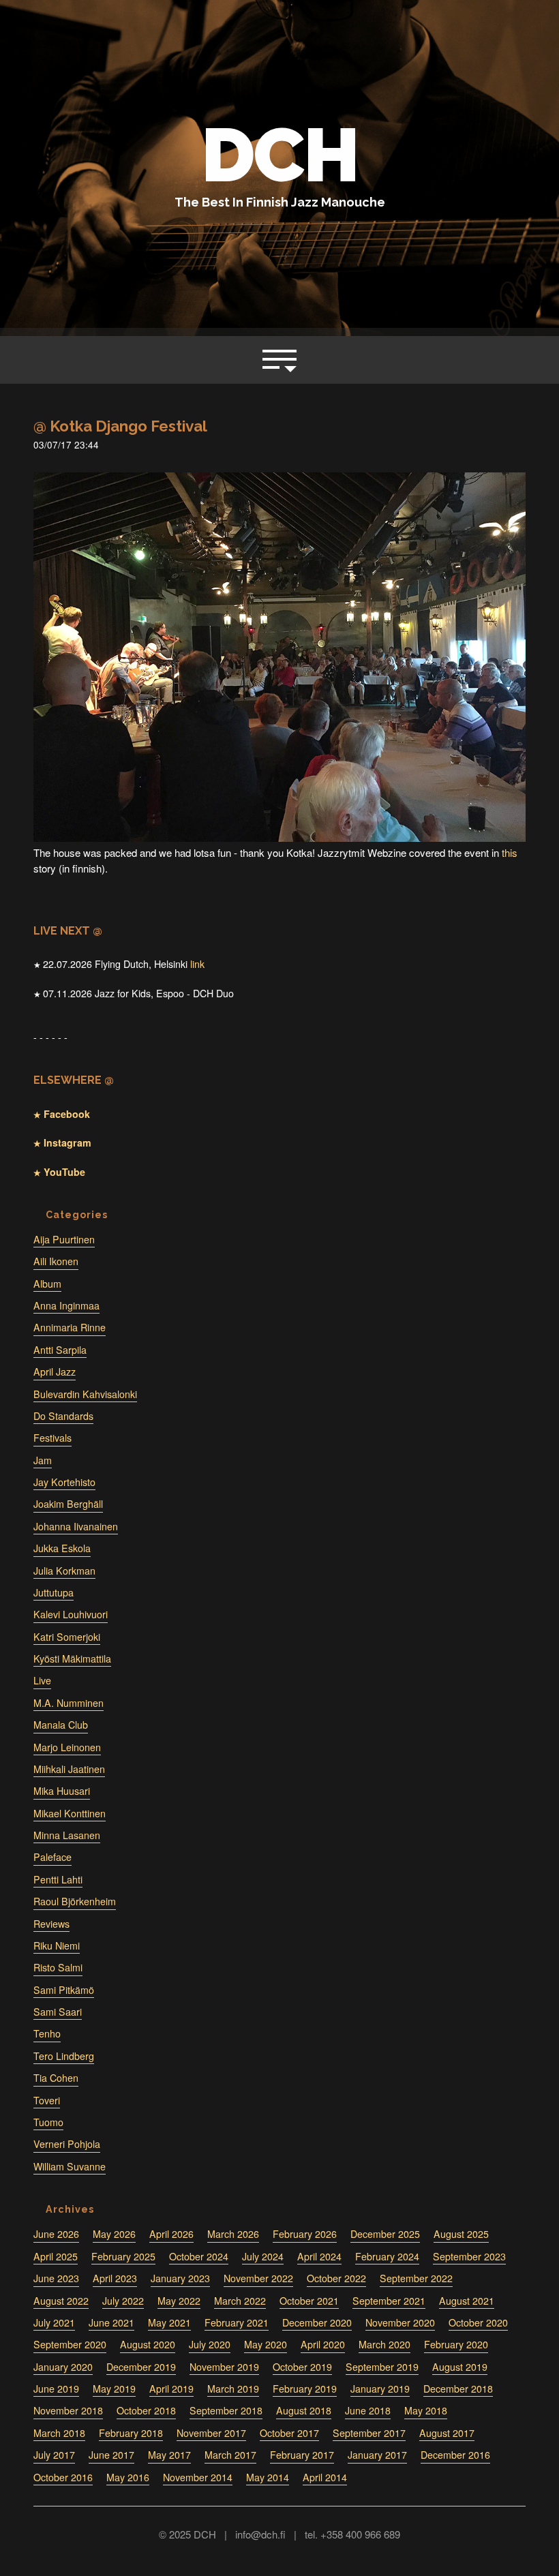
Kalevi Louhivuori (71, 1614)
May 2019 (114, 2389)
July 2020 (210, 2344)
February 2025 (123, 2256)
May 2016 (128, 2477)
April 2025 (56, 2256)
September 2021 (389, 2301)
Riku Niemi (57, 1945)
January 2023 (180, 2278)
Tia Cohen (56, 2078)
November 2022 (258, 2278)
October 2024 (199, 2256)
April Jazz (55, 1372)
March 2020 (384, 2344)
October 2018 (146, 2410)
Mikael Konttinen (70, 1813)
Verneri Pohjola (67, 2144)
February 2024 (387, 2256)
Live (42, 1680)
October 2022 (336, 2278)
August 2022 (61, 2301)
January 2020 (63, 2367)
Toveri (47, 2100)
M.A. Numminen (69, 1703)
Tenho (47, 2033)
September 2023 (469, 2256)
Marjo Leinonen (67, 1747)
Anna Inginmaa (66, 1305)
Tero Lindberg (64, 2056)
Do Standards (63, 1416)
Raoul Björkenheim (75, 1901)
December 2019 (141, 2367)
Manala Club (61, 1725)
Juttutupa (54, 1592)
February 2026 (305, 2234)
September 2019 (382, 2367)
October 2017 (289, 2433)
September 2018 (226, 2410)
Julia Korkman (64, 1571)
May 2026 (114, 2234)
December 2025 (385, 2234)
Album (47, 1284)
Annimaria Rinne (70, 1327)
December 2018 (458, 2389)
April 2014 (325, 2477)
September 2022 (416, 2278)
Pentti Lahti (58, 1879)
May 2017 (169, 2455)
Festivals (52, 1438)
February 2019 (305, 2389)
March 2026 (233, 2234)
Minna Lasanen (67, 1835)
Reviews (51, 1924)
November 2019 (224, 2367)
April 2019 (171, 2389)
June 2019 (56, 2389)
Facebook (65, 1114)
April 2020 (323, 2344)
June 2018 (368, 2410)
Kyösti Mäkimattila (72, 1658)
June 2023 (56, 2278)
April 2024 (319, 2256)
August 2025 (461, 2234)
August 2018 (304, 2410)
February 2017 (302, 2455)
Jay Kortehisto (64, 1482)
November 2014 (198, 2477)
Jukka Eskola (62, 1548)
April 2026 (171, 2234)
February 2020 (456, 2344)
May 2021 (169, 2322)
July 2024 (263, 2256)
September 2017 (369, 2433)
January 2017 (377, 2455)
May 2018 (426, 2410)
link (197, 964)
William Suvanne (70, 2166)
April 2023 (115, 2278)
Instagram (66, 1142)
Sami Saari (58, 2012)
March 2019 (233, 2389)
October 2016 (63, 2477)
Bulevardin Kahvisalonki (85, 1394)
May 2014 (268, 2477)
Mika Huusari (62, 1791)
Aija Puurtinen (64, 1239)
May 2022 (179, 2301)
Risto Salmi (58, 1967)
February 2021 (237, 2322)
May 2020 (266, 2344)
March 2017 (230, 2455)
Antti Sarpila (60, 1350)
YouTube (63, 1172)
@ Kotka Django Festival (120, 426)
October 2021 (309, 2301)
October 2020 (478, 2322)
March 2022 (240, 2301)
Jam (43, 1460)
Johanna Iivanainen (76, 1526)
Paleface (52, 1857)
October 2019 (302, 2367)
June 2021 (111, 2322)
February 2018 (131, 2433)
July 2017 (54, 2455)
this (510, 852)
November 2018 (68, 2410)
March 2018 (59, 2433)
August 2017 (447, 2433)
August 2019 (460, 2367)
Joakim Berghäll (68, 1504)
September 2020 (70, 2344)
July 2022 (123, 2301)
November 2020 (400, 2322)
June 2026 (56, 2234)
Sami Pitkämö (64, 1990)
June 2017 (111, 2455)
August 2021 (467, 2301)
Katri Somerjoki (67, 1637)
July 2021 (54, 2322)
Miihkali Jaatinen (69, 1769)
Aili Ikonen (56, 1261)
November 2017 (211, 2433)
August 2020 (148, 2344)
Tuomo (48, 2122)
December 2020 (317, 2322)
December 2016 (455, 2455)
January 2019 (380, 2389)
